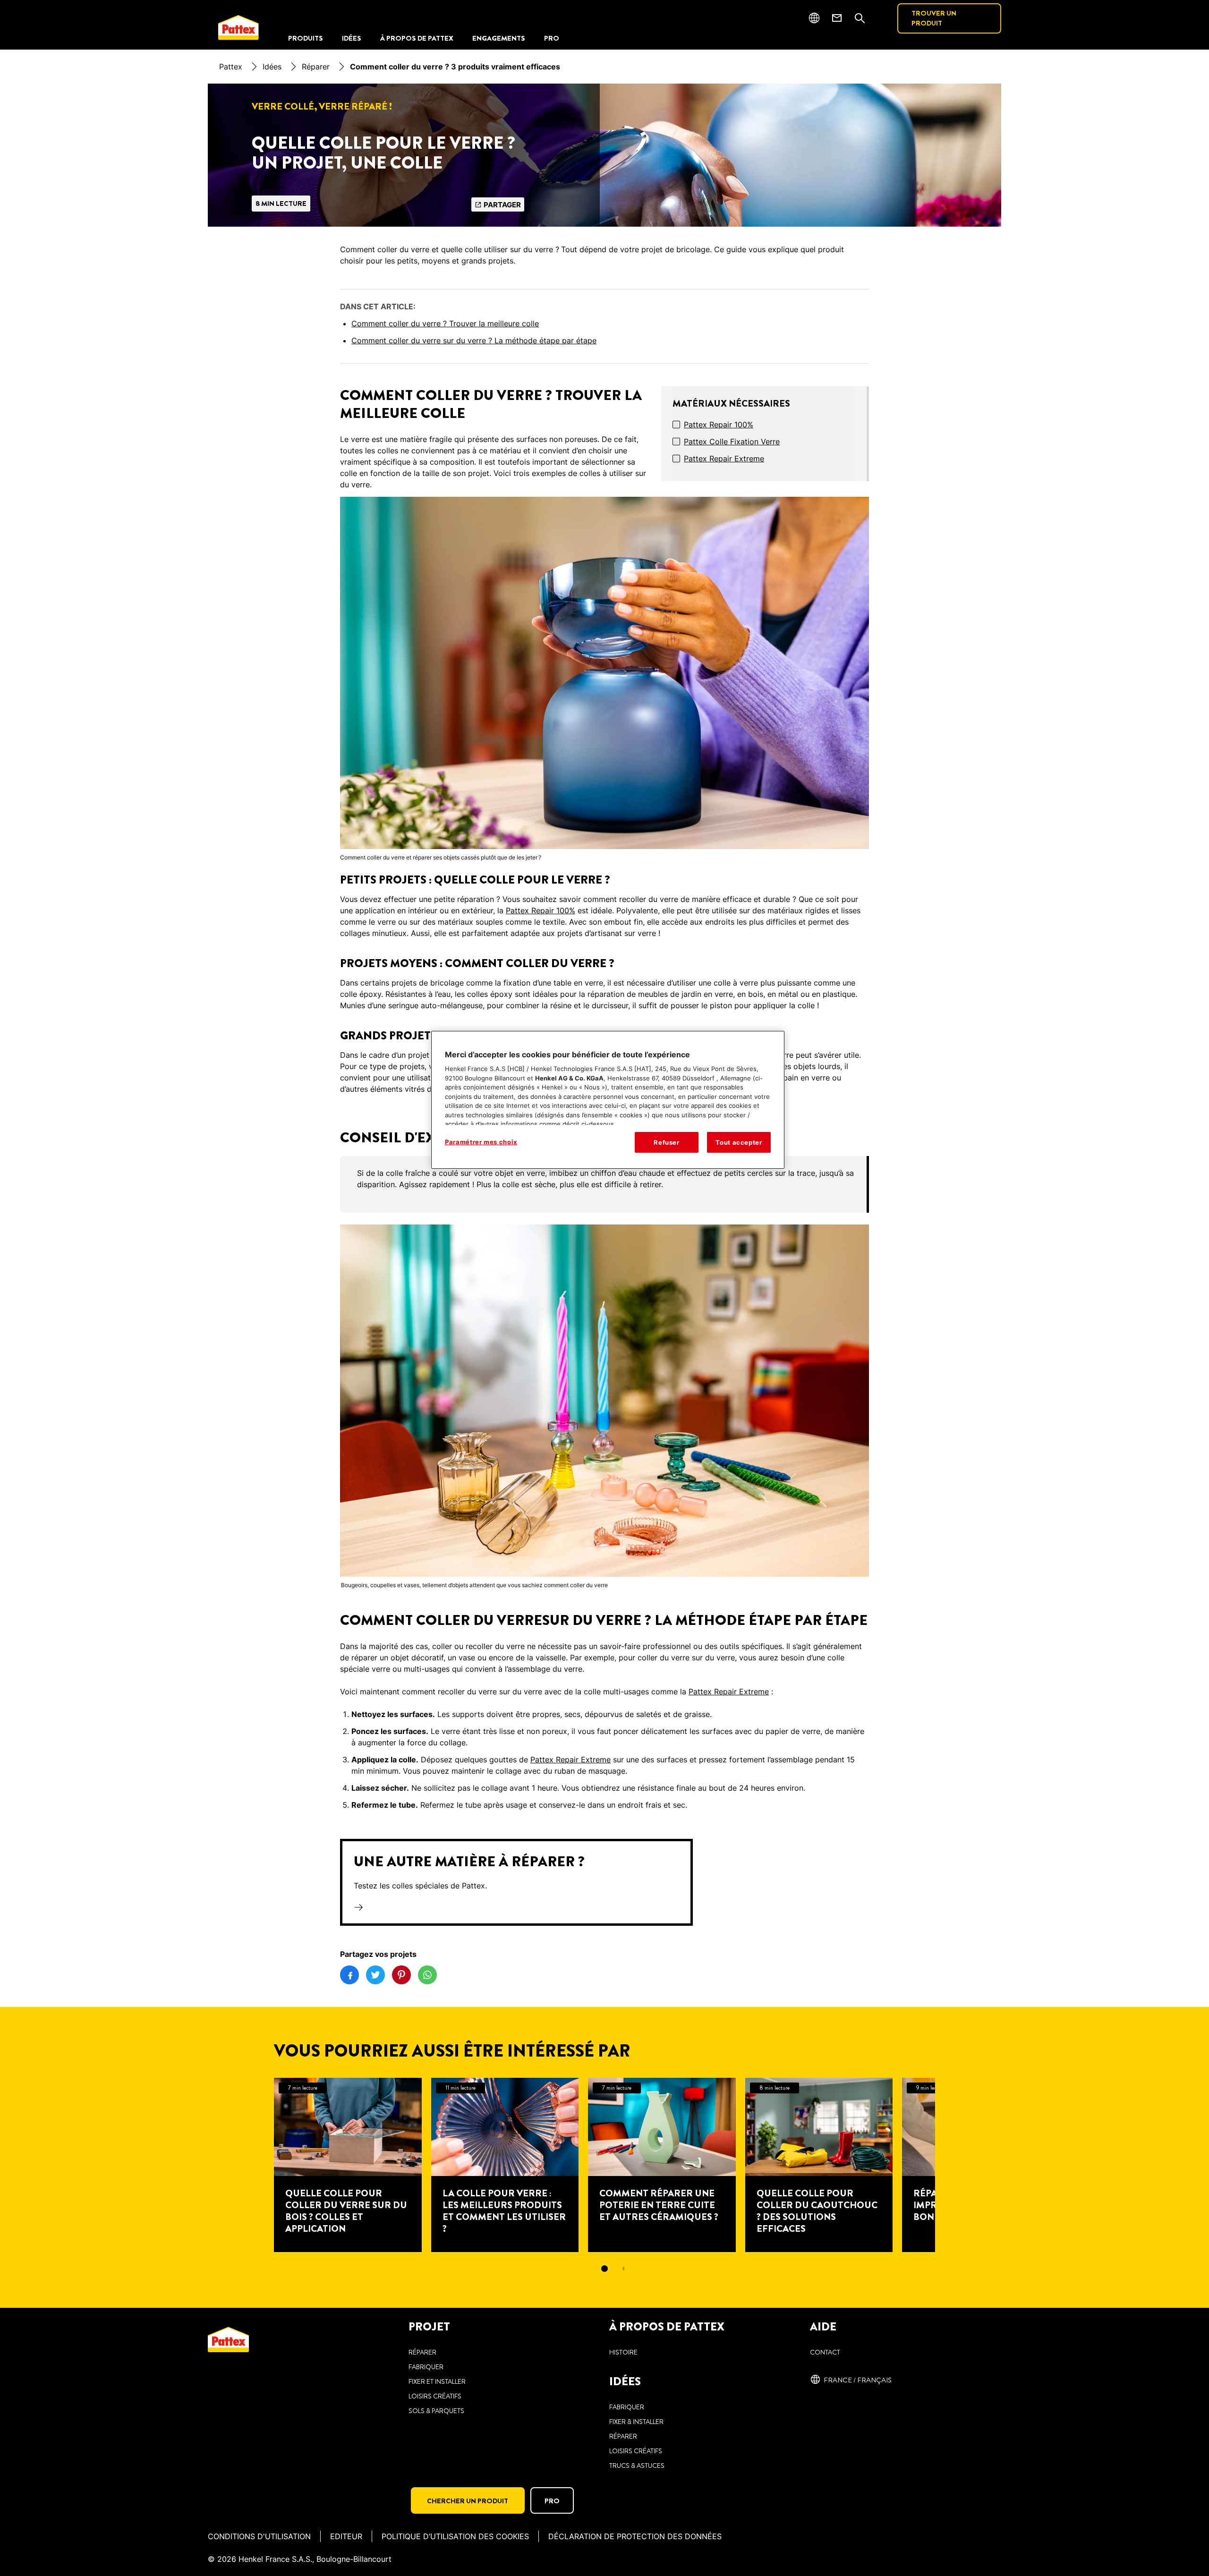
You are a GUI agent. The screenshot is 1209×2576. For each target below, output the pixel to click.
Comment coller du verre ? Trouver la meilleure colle (445, 323)
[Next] (952, 2165)
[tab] (604, 2269)
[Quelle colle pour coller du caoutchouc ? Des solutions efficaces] (819, 2165)
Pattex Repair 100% (719, 425)
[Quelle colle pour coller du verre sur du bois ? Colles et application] (348, 2165)
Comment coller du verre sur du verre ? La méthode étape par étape (474, 340)
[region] (608, 1100)
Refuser (667, 1142)
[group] (604, 1184)
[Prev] (257, 2165)
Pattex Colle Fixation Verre (732, 442)
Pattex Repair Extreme (724, 459)
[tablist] (604, 2269)
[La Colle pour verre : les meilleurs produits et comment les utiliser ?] (505, 2165)
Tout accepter (739, 1142)
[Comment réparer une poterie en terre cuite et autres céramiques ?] (662, 2165)
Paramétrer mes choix (481, 1142)
